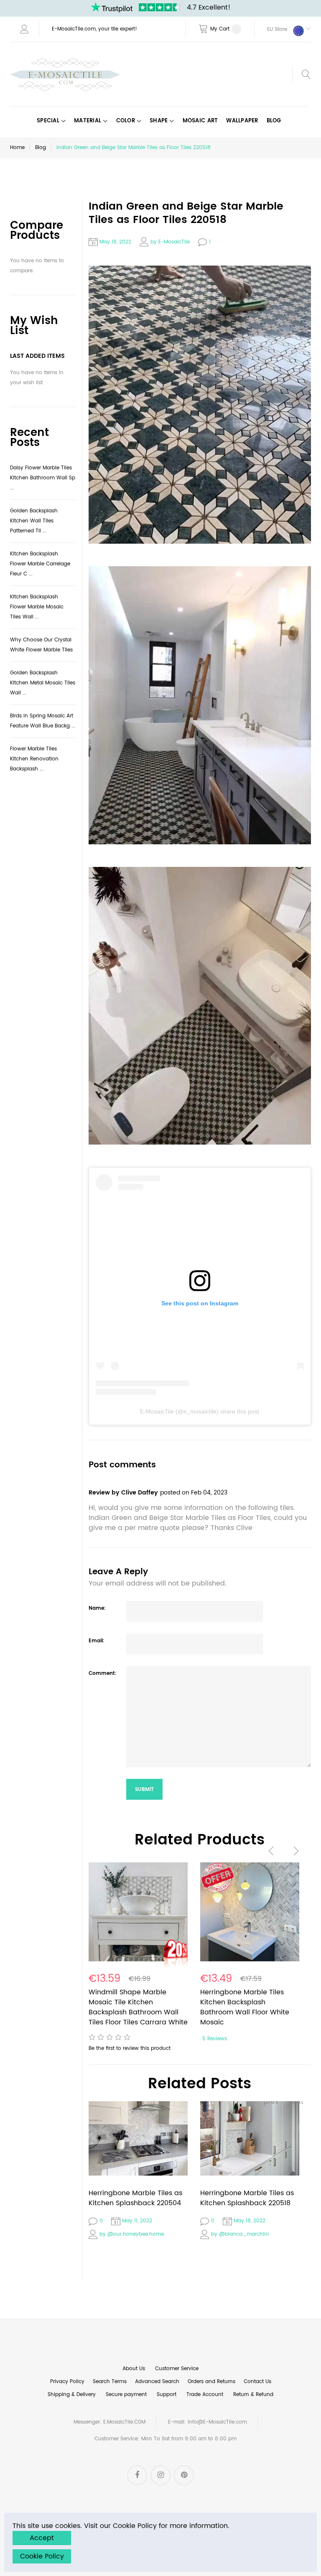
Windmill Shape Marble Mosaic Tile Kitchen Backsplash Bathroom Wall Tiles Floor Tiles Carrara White (138, 2007)
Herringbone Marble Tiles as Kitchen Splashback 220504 (135, 2198)
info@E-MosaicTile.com (217, 2422)
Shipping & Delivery (72, 2395)
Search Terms (110, 2382)
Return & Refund (253, 2395)
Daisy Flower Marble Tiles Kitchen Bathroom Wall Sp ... (43, 478)
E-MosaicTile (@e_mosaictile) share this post (200, 1411)
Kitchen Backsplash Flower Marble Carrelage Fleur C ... (40, 564)
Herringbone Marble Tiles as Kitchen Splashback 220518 (247, 2198)
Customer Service (177, 2369)
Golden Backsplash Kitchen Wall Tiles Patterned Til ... (34, 521)
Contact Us (257, 2382)
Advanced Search (157, 2382)
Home (17, 148)
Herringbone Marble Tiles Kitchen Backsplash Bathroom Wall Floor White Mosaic (245, 2007)
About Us (134, 2369)
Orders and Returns (211, 2382)
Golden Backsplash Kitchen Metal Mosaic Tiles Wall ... (43, 683)
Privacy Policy (67, 2382)
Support (167, 2395)
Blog (41, 148)
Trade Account (205, 2395)
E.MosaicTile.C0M (124, 2422)
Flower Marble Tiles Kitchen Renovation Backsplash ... (34, 759)
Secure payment (126, 2395)
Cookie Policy (42, 2556)
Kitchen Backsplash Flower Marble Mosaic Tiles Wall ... (37, 607)
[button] (283, 29)
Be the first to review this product (130, 2048)
